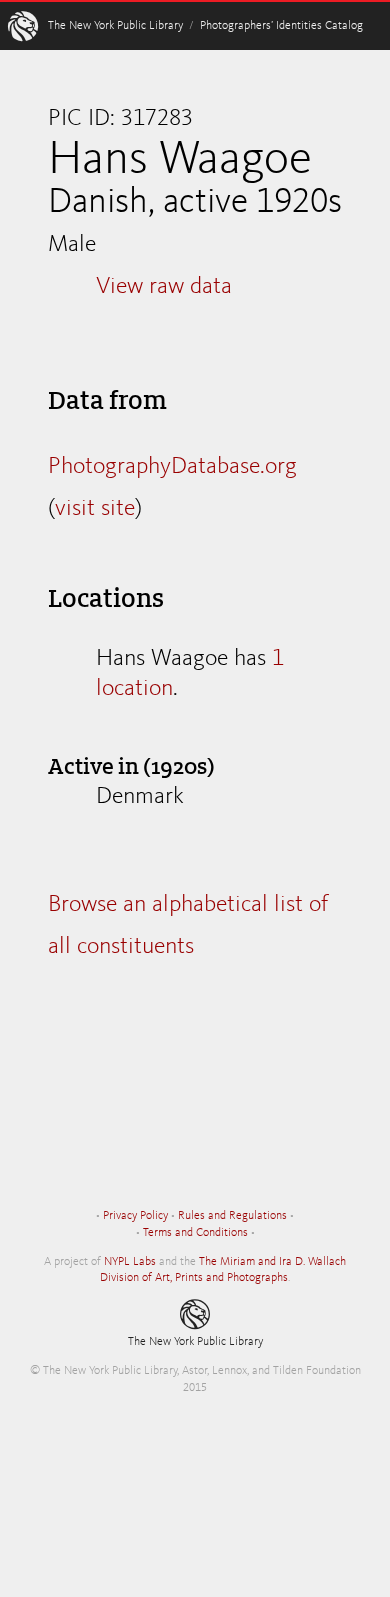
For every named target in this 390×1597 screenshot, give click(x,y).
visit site (95, 509)
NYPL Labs (130, 1262)
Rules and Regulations (232, 1216)
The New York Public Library (115, 26)
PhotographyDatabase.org (172, 467)
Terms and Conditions (195, 1233)
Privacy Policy (135, 1216)
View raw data (164, 287)
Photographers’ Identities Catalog (281, 26)
